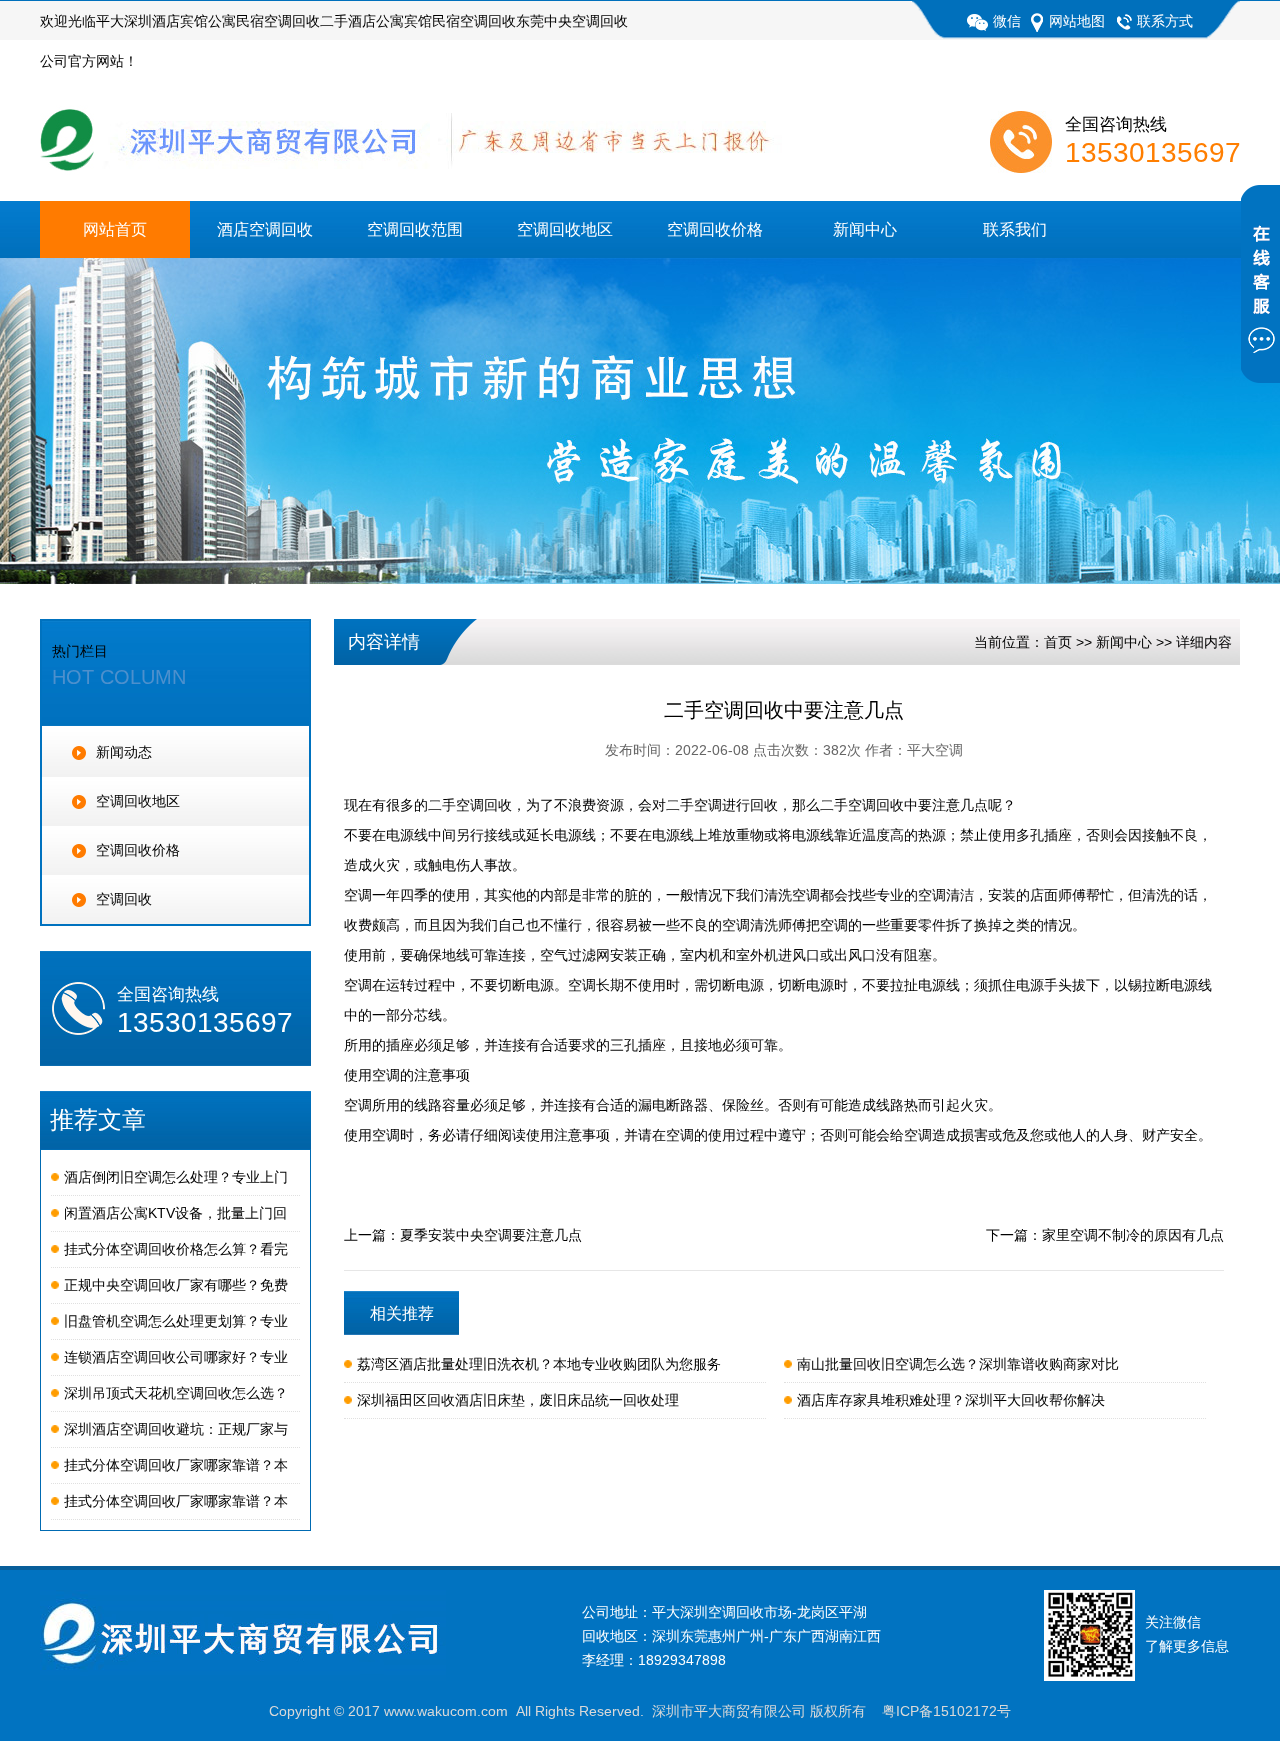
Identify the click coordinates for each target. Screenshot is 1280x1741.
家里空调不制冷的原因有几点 (1133, 1235)
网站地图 (1077, 21)
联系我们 (1015, 229)
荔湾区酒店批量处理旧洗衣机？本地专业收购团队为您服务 (539, 1364)
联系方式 (1165, 21)
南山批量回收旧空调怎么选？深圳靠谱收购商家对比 (958, 1364)
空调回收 (124, 899)
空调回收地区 (565, 229)
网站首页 (115, 229)
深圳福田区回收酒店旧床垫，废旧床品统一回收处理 (518, 1400)
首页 (1058, 642)
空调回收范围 (415, 229)
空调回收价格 (715, 229)
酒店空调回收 (265, 229)
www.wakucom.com (446, 1711)
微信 (1007, 21)
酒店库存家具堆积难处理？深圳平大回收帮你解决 (951, 1400)
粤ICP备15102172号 (946, 1711)
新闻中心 (865, 229)
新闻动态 (124, 752)
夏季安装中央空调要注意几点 (491, 1235)
